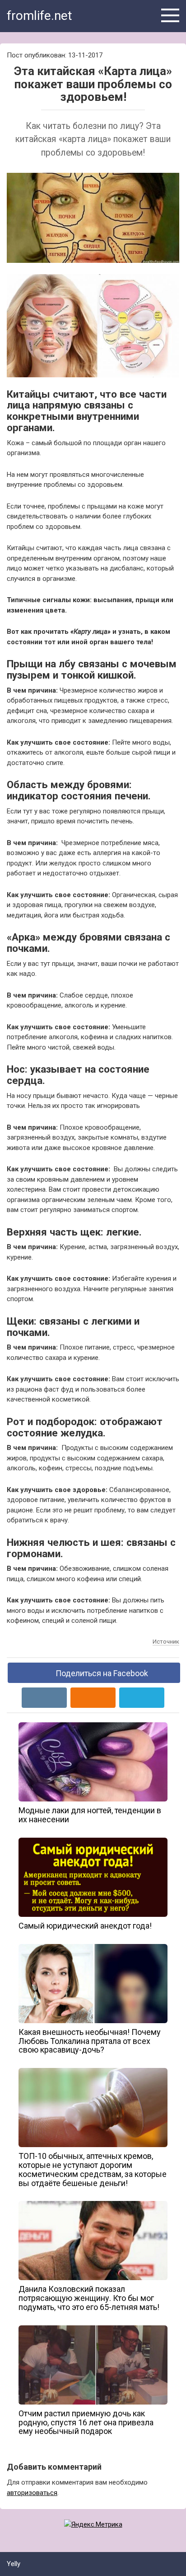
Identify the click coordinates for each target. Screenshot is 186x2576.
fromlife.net (40, 16)
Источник (166, 1642)
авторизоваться (32, 2493)
